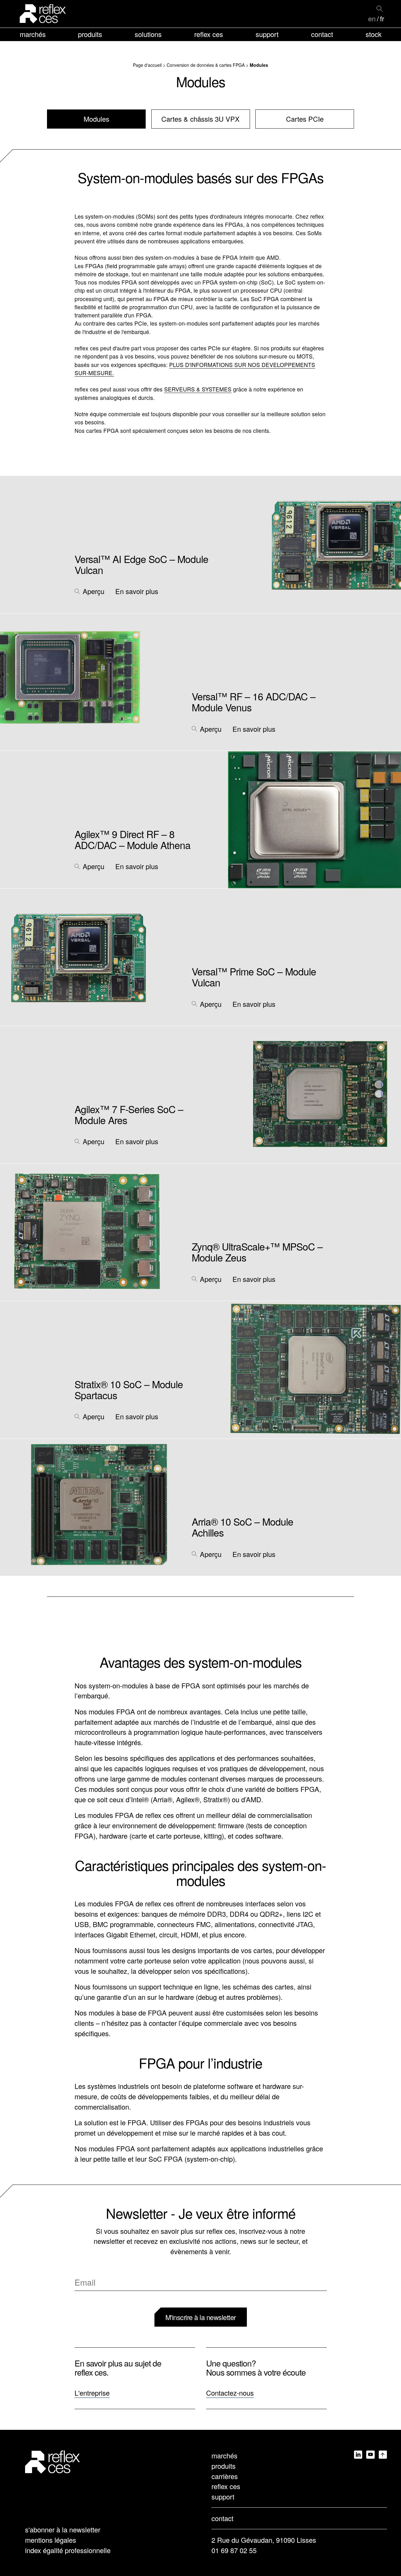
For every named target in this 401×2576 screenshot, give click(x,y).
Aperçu (94, 591)
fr (382, 19)
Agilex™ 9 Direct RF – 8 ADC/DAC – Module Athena (133, 839)
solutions (148, 34)
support (267, 34)
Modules (96, 119)
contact (322, 34)
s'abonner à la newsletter (63, 2529)
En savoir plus (137, 591)
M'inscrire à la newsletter (201, 2317)
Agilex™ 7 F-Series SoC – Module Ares (129, 1114)
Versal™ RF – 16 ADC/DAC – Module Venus (254, 702)
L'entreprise (92, 2393)
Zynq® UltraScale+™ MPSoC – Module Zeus (257, 1252)
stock (374, 34)
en (372, 19)
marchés (33, 34)
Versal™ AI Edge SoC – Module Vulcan (141, 564)
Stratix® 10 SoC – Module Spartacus (129, 1389)
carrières (225, 2476)
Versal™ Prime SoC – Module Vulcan (254, 977)
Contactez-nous (230, 2393)
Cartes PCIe (305, 119)
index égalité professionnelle (68, 2550)
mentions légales (51, 2540)
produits (90, 34)
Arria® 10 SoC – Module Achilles (242, 1527)
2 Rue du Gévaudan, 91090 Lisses (264, 2540)
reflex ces (209, 34)
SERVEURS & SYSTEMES (198, 389)
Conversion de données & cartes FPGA (206, 65)
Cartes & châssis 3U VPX (200, 119)
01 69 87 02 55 (234, 2550)
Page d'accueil (147, 65)
